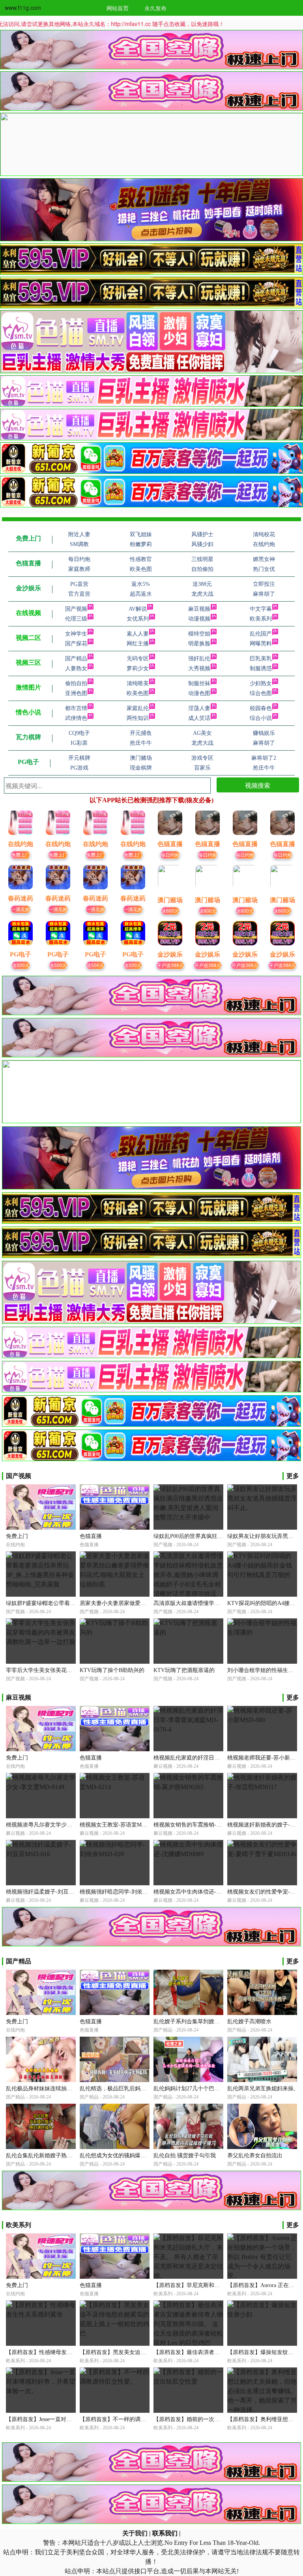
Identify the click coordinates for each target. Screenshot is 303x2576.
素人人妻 (138, 634)
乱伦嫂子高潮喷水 (249, 2021)
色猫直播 (91, 1536)
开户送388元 (170, 965)
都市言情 (76, 708)
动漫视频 (199, 619)
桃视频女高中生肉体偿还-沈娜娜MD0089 (203, 1892)
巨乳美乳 (261, 659)
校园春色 (261, 708)
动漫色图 (199, 693)
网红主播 (138, 644)
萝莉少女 (138, 668)
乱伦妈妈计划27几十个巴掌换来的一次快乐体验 (211, 2089)
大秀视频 (199, 668)
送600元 (170, 911)
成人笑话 (199, 718)
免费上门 (21, 855)
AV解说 (138, 609)
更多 (293, 1476)
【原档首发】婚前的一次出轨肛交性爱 (200, 2419)
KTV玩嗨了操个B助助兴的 (112, 1670)
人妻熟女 (76, 668)
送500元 (21, 965)
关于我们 (135, 2533)
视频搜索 (258, 785)
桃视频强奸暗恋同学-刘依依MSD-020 (125, 1892)
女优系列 (138, 619)
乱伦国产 (261, 634)
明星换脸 (199, 644)
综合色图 (261, 693)
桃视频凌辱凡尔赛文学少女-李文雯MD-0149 (59, 1825)
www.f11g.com (23, 7)
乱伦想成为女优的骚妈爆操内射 (118, 2156)
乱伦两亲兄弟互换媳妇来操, (261, 2089)
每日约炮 (170, 855)
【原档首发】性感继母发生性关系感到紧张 (58, 2352)
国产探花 (76, 644)
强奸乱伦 (199, 659)
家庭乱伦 (138, 708)
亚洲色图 (76, 693)
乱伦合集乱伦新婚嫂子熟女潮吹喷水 (50, 2156)
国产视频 (76, 609)
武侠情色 (76, 718)
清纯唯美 (138, 683)
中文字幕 (261, 609)
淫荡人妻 (199, 708)
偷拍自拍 (76, 683)
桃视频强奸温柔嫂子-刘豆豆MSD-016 (51, 1892)
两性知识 (138, 718)
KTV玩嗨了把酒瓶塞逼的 (184, 1670)
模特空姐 (199, 634)
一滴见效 (21, 909)
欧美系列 (261, 619)
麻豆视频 (199, 609)
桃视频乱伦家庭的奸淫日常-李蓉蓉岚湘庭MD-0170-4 (217, 1758)
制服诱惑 (261, 668)
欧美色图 (138, 693)
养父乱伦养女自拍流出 (255, 2156)
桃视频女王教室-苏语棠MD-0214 (119, 1825)
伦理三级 (76, 619)
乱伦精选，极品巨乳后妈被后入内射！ (127, 2089)
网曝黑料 (261, 644)
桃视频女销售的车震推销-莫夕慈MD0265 (203, 1825)
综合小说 (261, 718)
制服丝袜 (199, 683)
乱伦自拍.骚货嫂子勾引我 (185, 2156)
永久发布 (155, 8)
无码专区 (138, 659)
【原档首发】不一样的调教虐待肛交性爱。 (132, 2419)
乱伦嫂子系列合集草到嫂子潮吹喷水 (198, 2021)
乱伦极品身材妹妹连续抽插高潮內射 (50, 2089)
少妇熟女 (261, 683)
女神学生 (76, 634)
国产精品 (76, 659)
